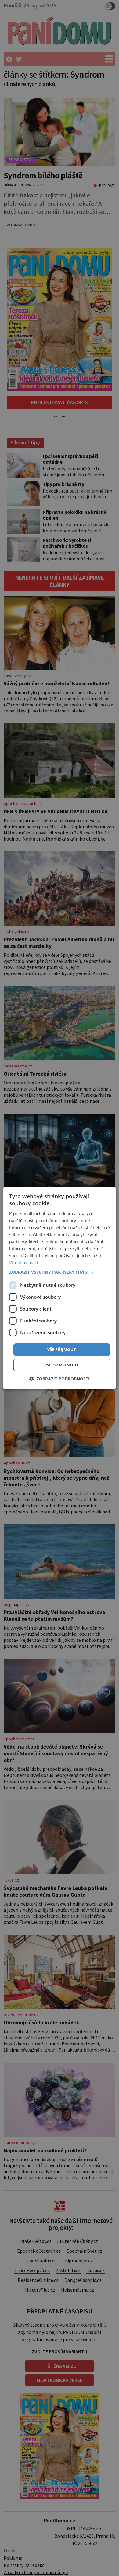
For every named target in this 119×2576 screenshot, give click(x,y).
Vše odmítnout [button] (61, 1365)
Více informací (24, 1263)
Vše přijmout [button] (62, 1349)
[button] (60, 1272)
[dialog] (60, 1288)
